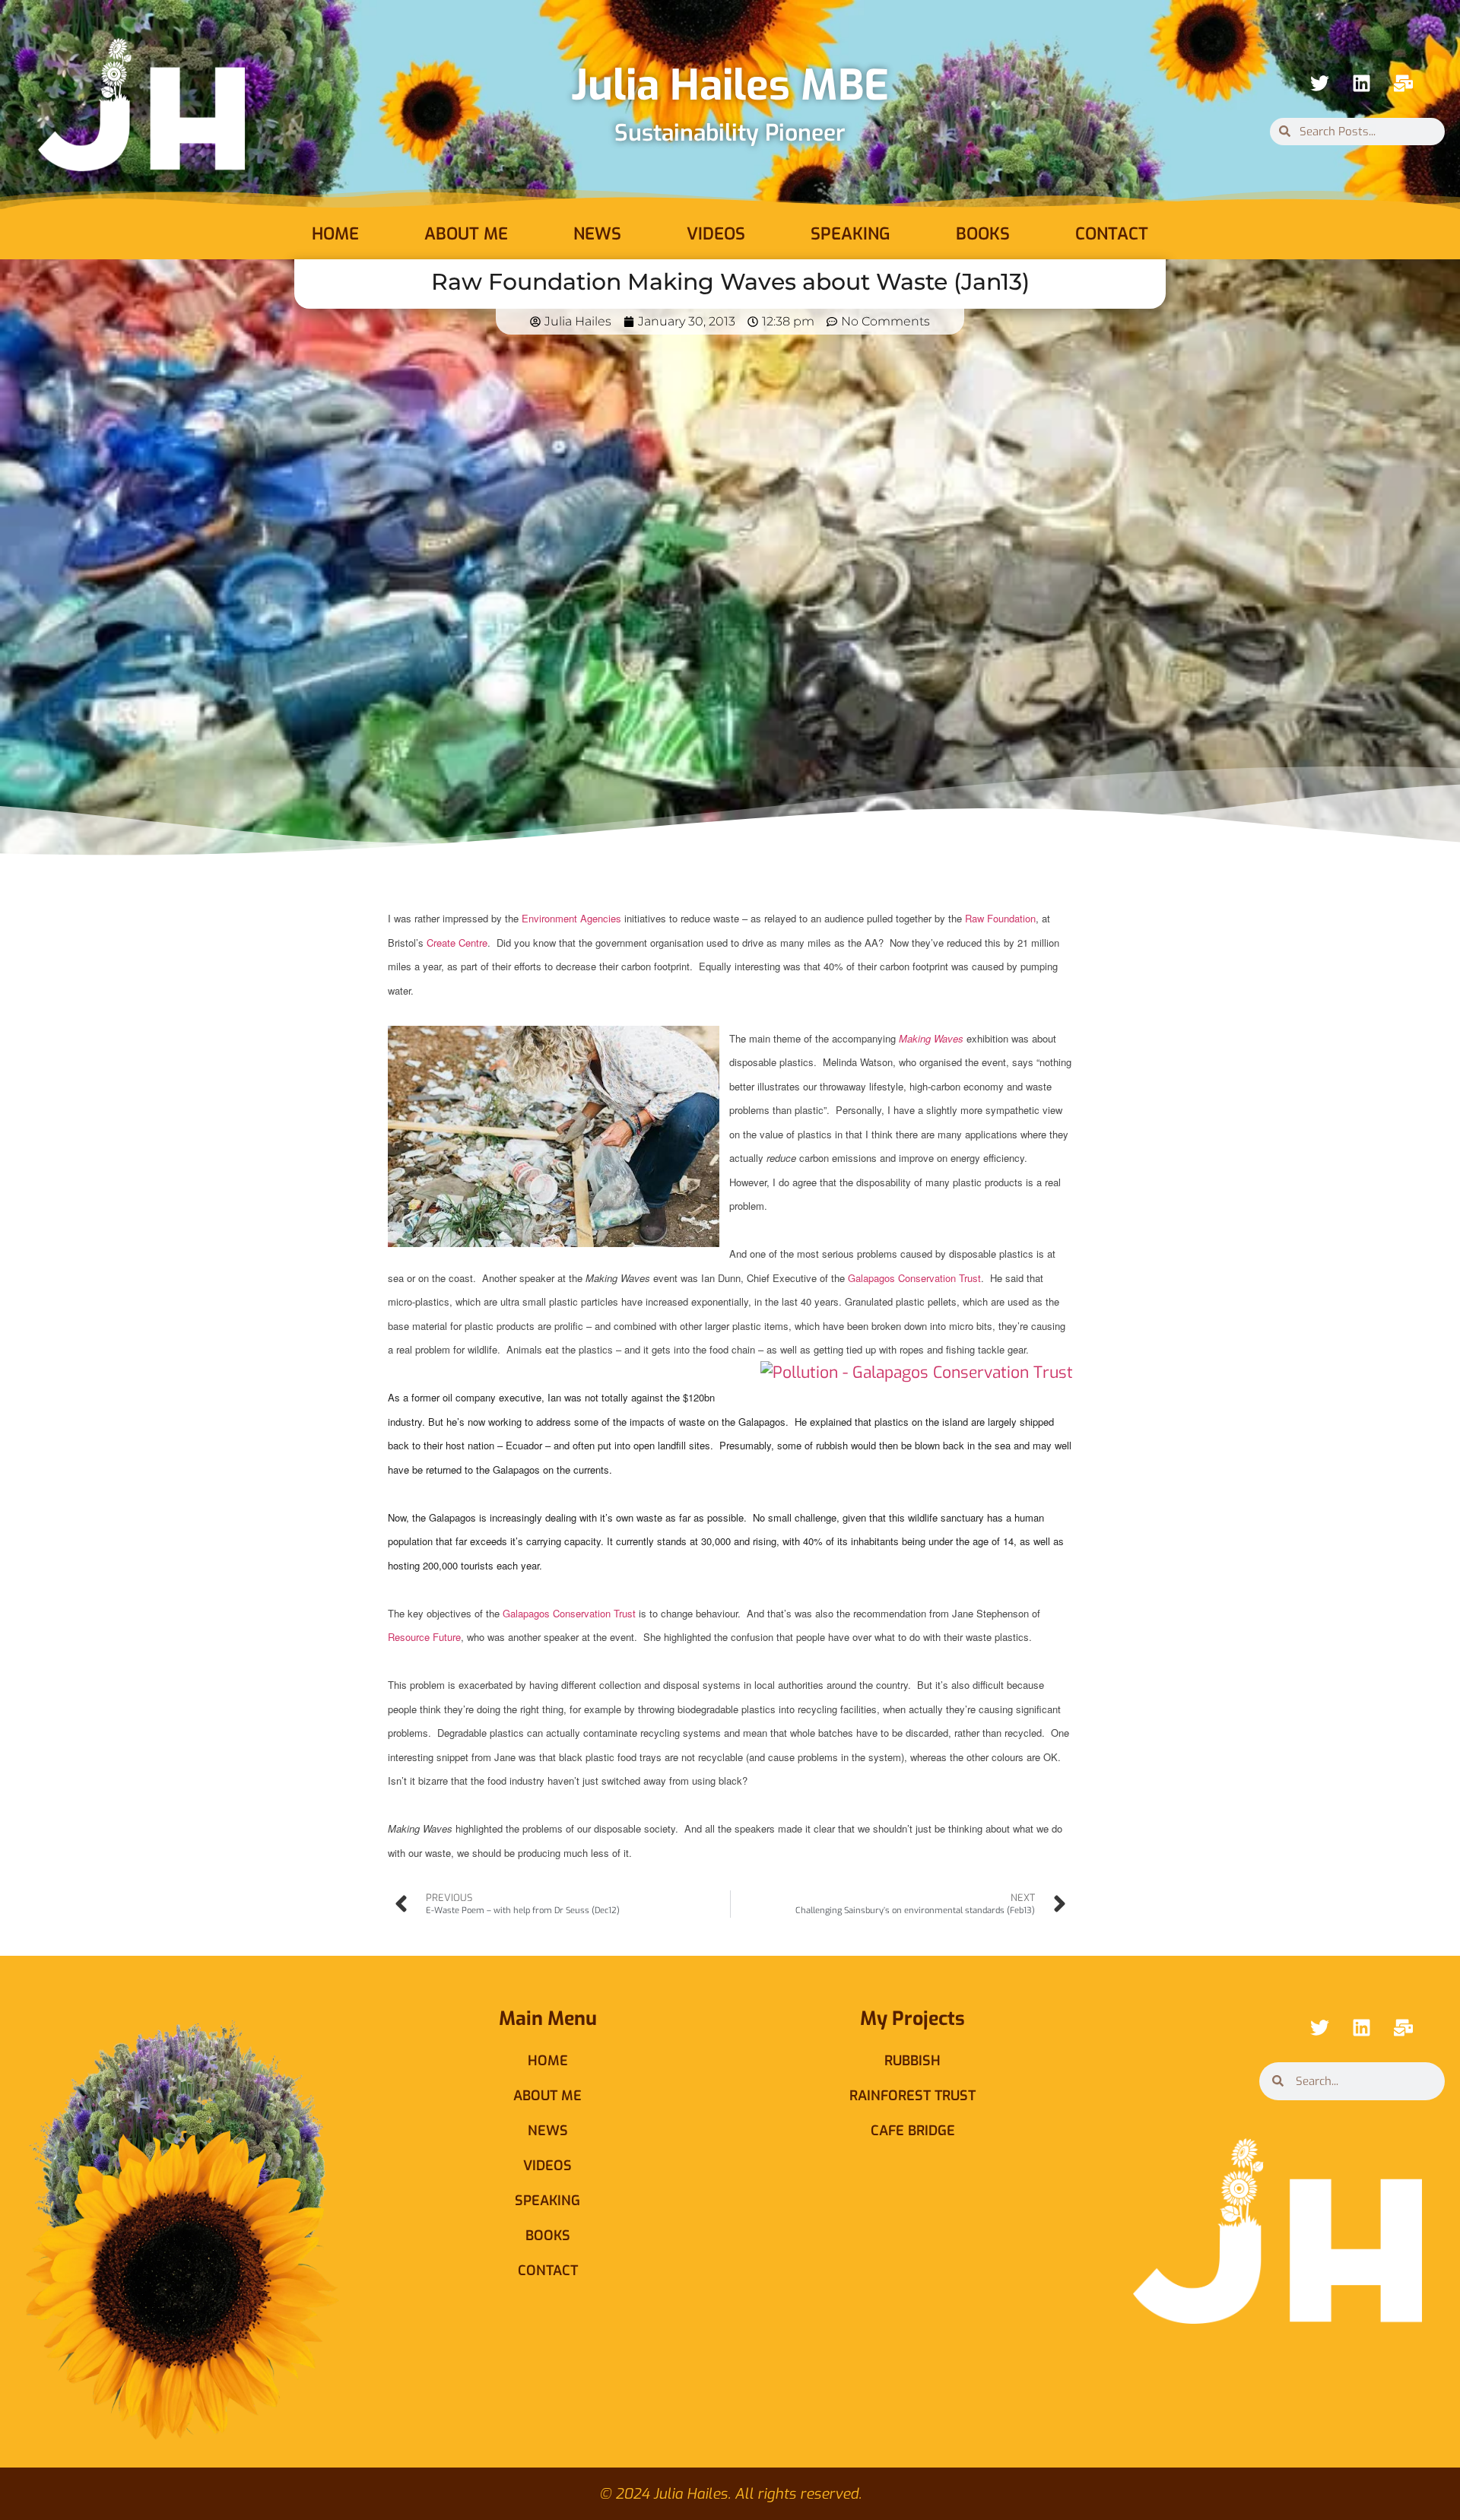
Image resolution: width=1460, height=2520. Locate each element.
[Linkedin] (1361, 84)
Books (983, 234)
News (597, 234)
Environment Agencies (571, 918)
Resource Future (424, 1637)
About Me (466, 234)
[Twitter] (1319, 84)
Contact (1112, 234)
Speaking (851, 234)
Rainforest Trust (912, 2096)
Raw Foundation (1000, 918)
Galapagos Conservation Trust (914, 1278)
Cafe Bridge (913, 2131)
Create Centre (457, 943)
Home (335, 234)
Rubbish (912, 2061)
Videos (716, 234)
